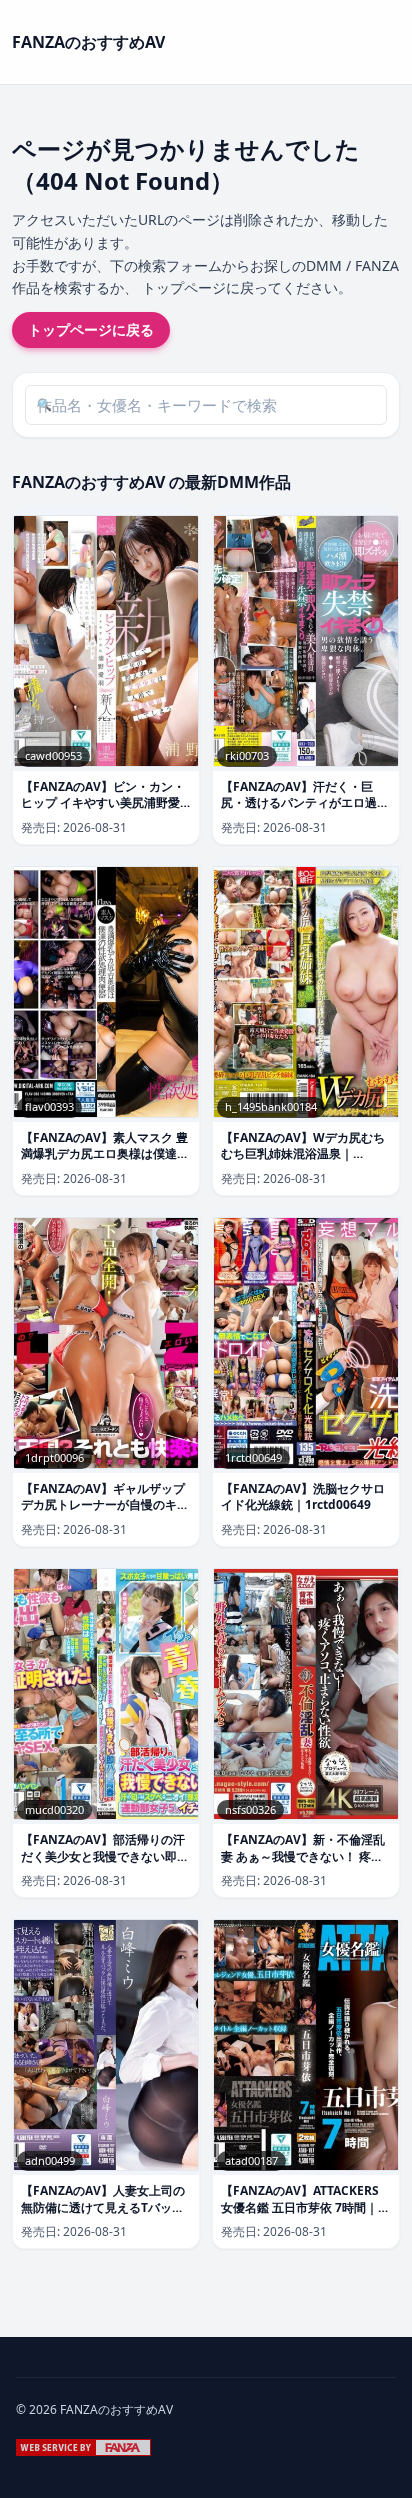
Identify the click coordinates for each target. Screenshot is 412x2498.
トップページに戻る (91, 329)
